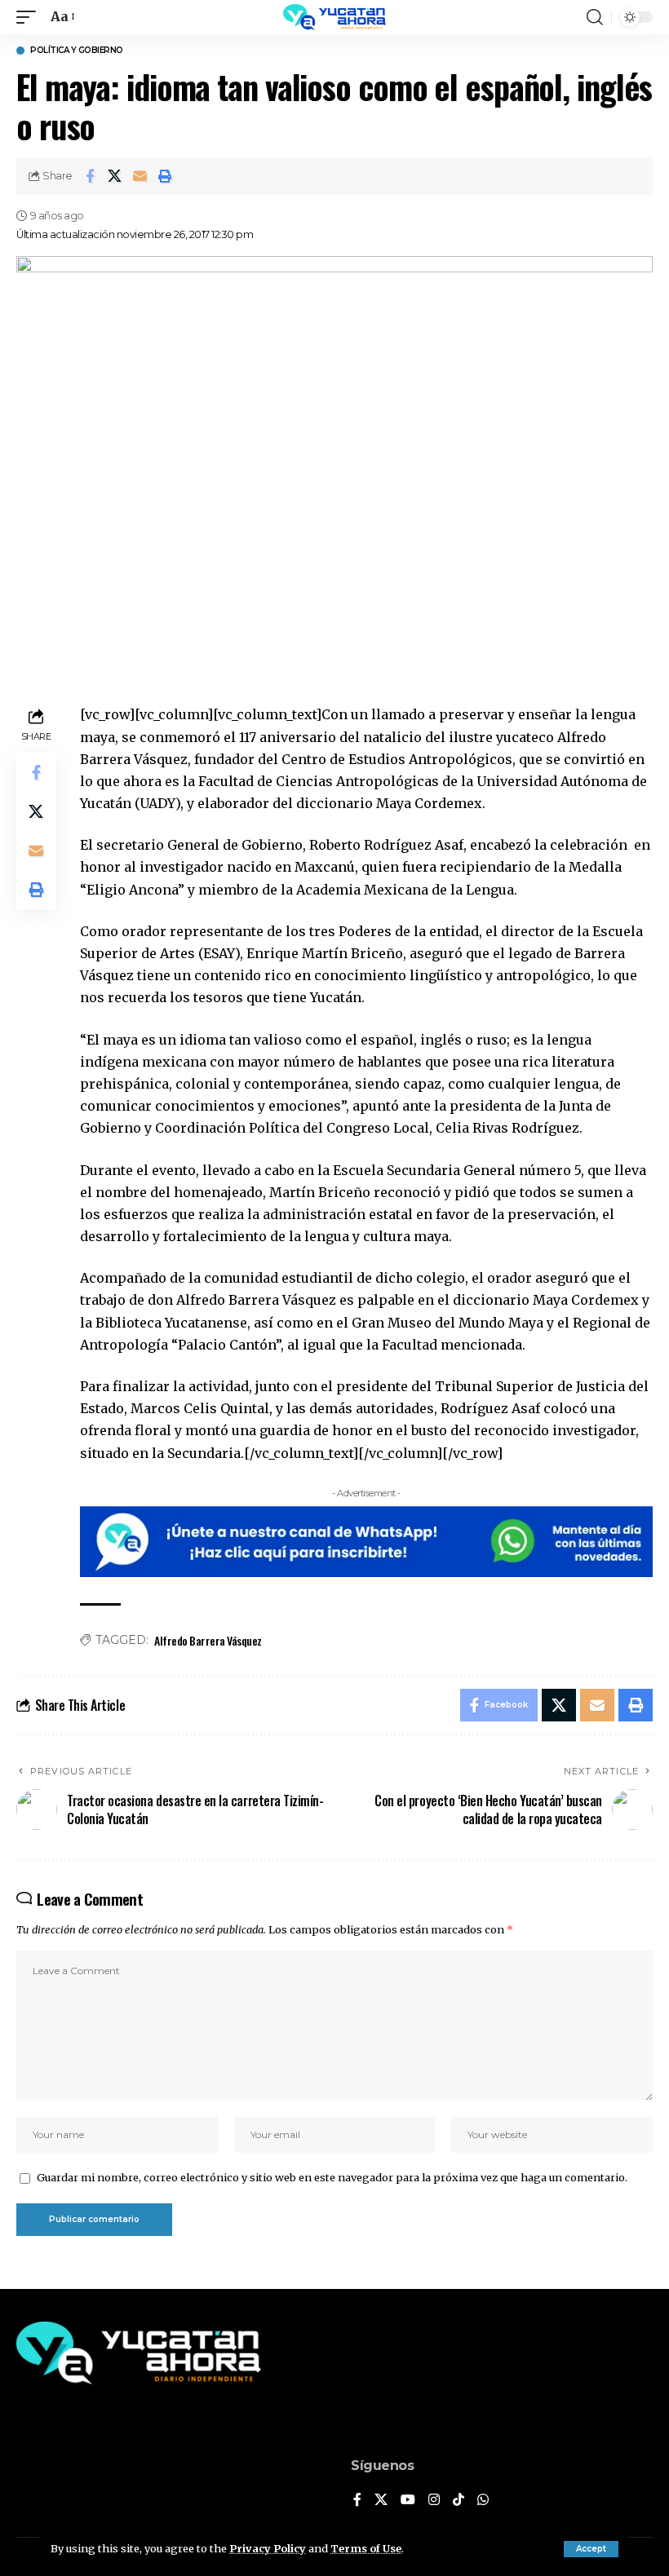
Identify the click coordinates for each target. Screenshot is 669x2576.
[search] (595, 17)
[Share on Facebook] (90, 176)
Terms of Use (366, 2548)
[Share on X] (115, 176)
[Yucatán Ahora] (334, 17)
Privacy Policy (268, 2548)
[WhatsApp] (483, 2501)
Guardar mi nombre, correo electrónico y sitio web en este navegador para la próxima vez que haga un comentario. (332, 2177)
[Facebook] (357, 2501)
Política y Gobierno (77, 51)
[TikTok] (459, 2501)
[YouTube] (408, 2501)
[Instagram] (434, 2501)
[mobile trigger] (30, 17)
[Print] (166, 176)
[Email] (140, 176)
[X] (381, 2501)
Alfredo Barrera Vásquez (208, 1640)
